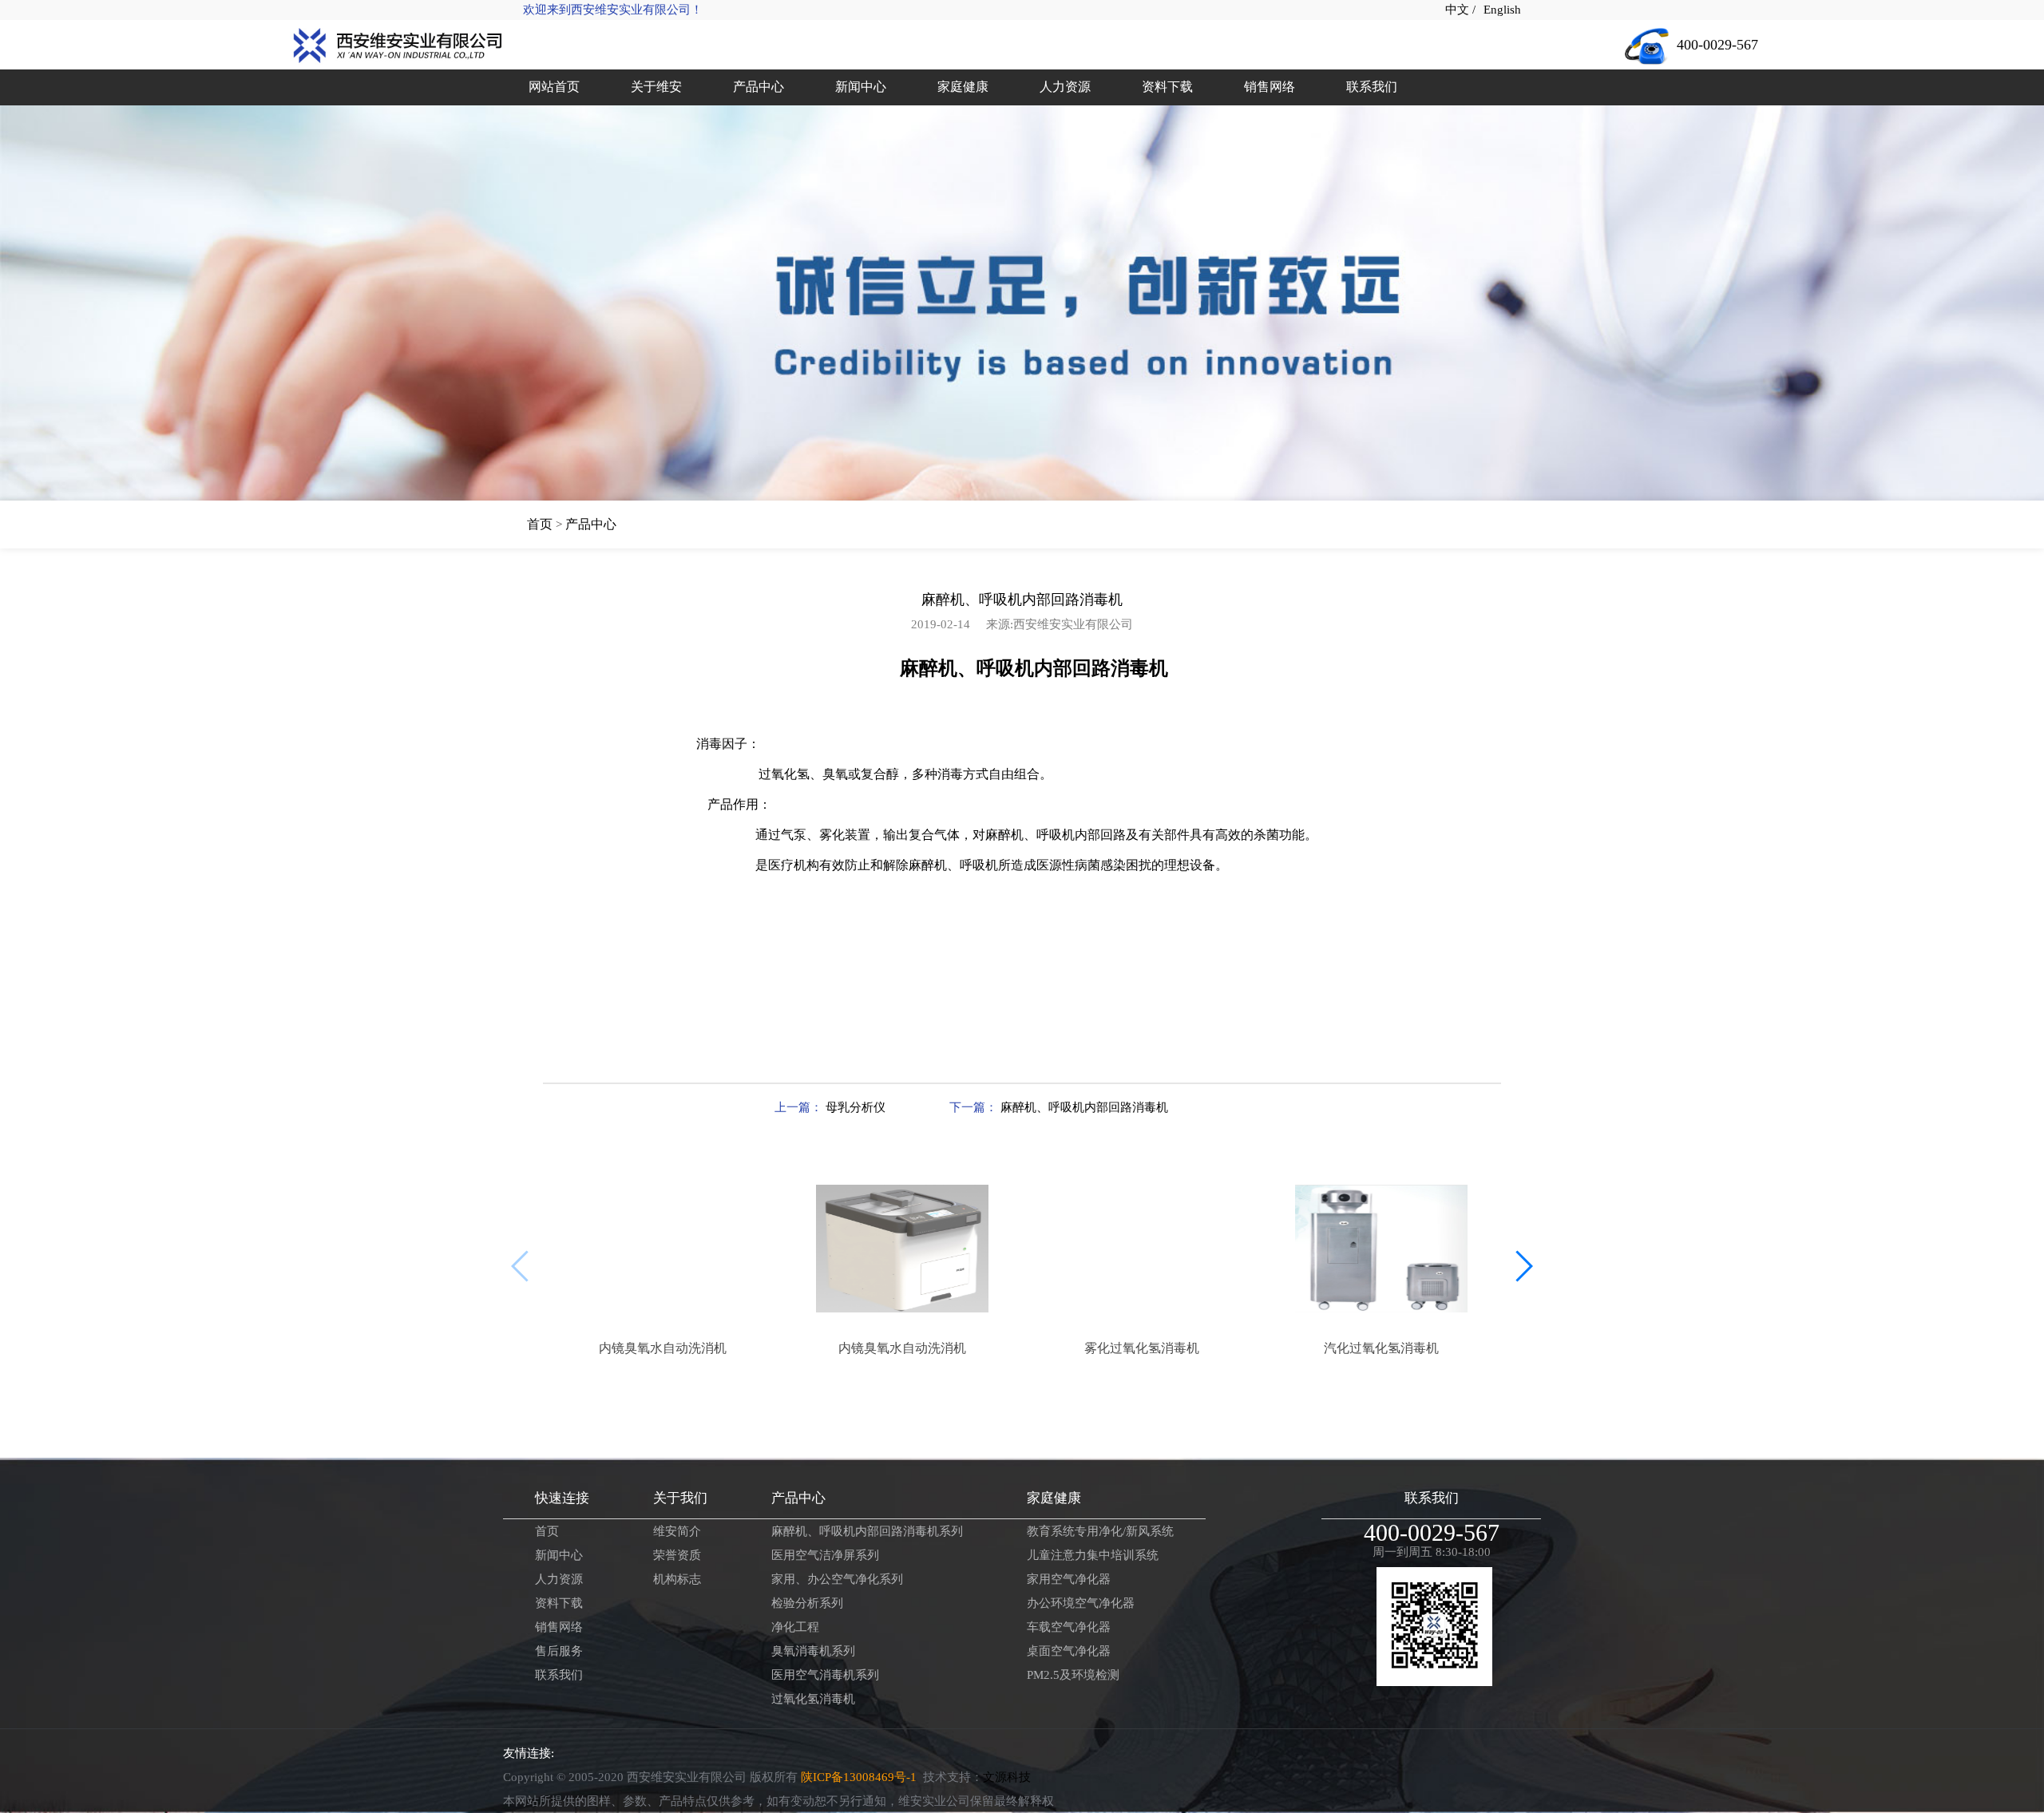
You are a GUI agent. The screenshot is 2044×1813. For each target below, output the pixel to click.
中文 (1459, 10)
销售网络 (559, 1627)
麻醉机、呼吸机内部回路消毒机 (1083, 1107)
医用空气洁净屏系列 (825, 1555)
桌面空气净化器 (1069, 1651)
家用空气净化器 (1069, 1579)
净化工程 (795, 1627)
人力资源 (559, 1579)
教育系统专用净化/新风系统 (1100, 1531)
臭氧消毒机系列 (813, 1651)
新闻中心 (559, 1555)
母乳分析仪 (854, 1107)
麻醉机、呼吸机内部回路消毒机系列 (867, 1531)
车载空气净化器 (1069, 1627)
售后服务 (559, 1651)
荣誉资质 (677, 1555)
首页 (540, 524)
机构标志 (677, 1579)
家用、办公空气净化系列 (837, 1579)
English (1502, 10)
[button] (1522, 1266)
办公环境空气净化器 (1081, 1603)
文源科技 (1007, 1777)
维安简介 (677, 1531)
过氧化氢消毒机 (813, 1699)
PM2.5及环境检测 (1073, 1675)
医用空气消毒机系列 (825, 1675)
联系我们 (559, 1675)
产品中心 (591, 524)
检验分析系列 (807, 1603)
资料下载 (559, 1603)
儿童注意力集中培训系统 (1093, 1555)
